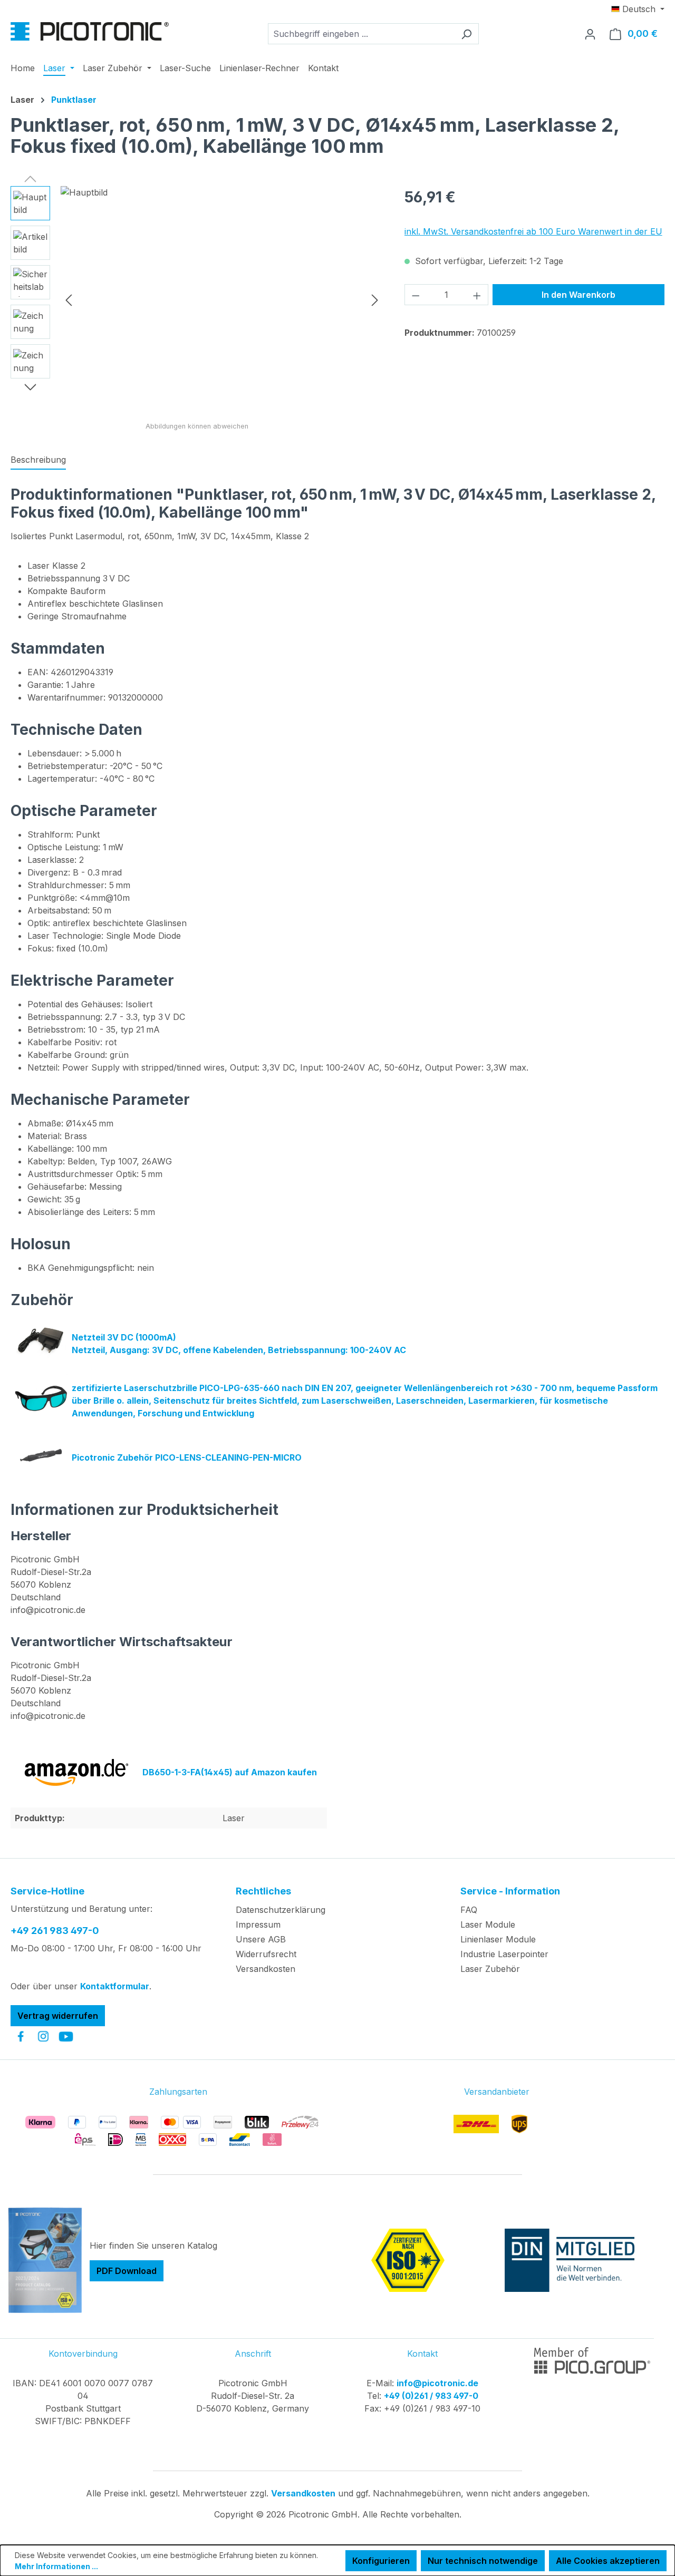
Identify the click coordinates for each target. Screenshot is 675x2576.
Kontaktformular (115, 1986)
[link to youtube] (66, 2036)
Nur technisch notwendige (483, 2561)
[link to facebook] (21, 2036)
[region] (197, 299)
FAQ (469, 1910)
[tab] (38, 460)
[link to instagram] (43, 2036)
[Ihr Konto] (590, 34)
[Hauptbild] (222, 299)
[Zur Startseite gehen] (90, 31)
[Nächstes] (375, 300)
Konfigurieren (381, 2561)
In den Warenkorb (578, 295)
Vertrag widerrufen (58, 2016)
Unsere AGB (261, 1939)
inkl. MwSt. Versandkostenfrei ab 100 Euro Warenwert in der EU (533, 231)
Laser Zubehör (490, 1969)
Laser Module (488, 1924)
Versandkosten (266, 1969)
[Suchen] (466, 34)
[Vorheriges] (69, 300)
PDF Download (127, 2271)
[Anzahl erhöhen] (477, 295)
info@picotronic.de (437, 2383)
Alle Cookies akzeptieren (608, 2561)
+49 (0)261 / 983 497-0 (431, 2396)
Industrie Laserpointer (504, 1954)
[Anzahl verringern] (416, 295)
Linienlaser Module (498, 1939)
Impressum (258, 1924)
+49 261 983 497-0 (55, 1931)
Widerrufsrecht (266, 1954)
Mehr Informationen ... (56, 2566)
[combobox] (361, 34)
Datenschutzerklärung (281, 1910)
